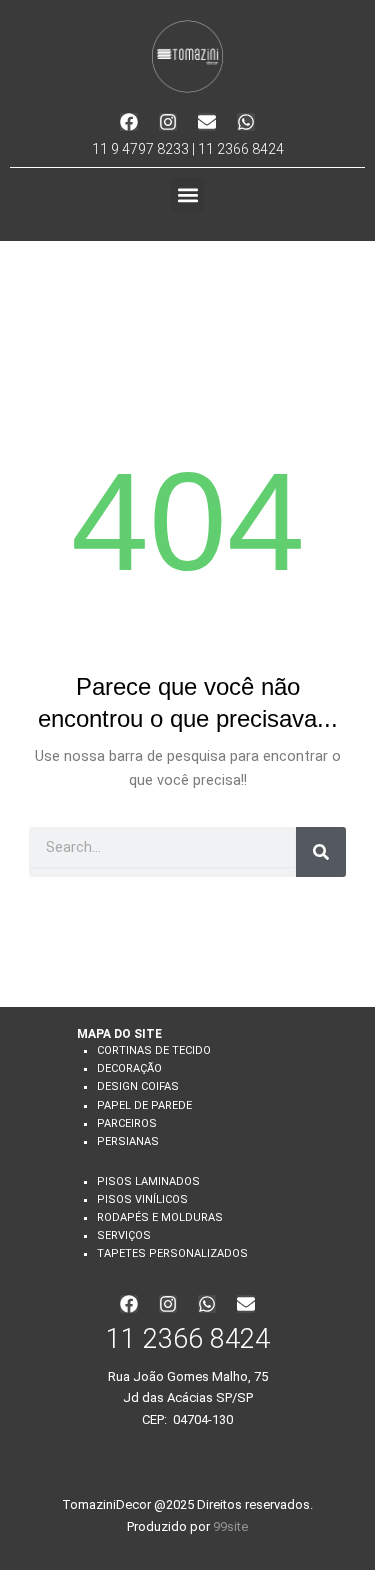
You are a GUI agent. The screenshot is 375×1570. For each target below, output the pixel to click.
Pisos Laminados (148, 1181)
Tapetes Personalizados (172, 1253)
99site (230, 1526)
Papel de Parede (144, 1105)
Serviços (124, 1235)
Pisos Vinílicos (142, 1199)
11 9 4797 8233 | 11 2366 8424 (188, 149)
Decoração (129, 1068)
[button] (187, 194)
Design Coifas (138, 1086)
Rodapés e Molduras (160, 1217)
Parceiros (127, 1123)
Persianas (128, 1141)
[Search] (321, 852)
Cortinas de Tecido (154, 1050)
